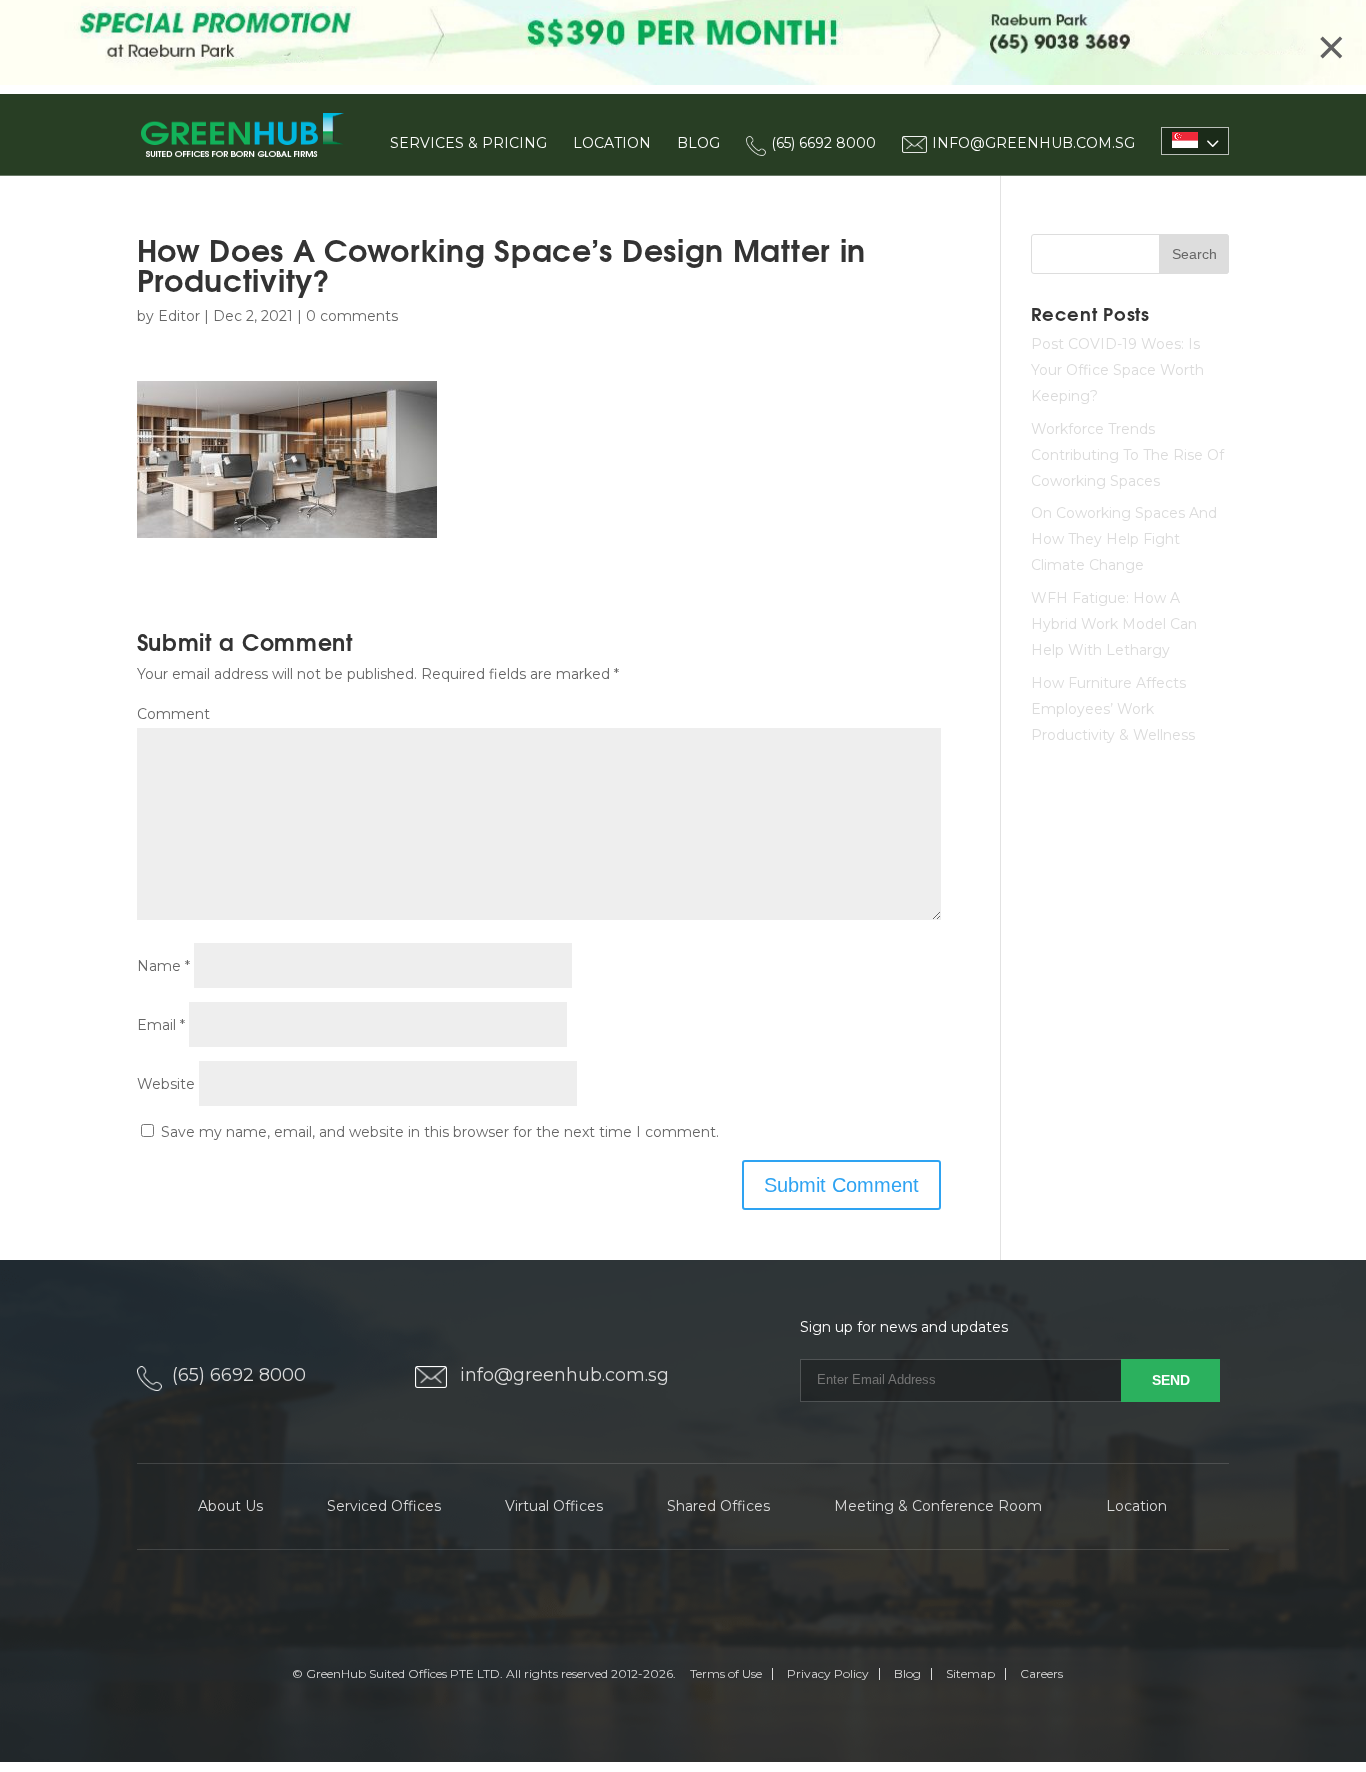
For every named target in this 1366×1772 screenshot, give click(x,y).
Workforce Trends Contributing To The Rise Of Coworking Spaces (1127, 455)
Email (161, 1025)
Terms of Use (726, 1673)
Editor (179, 316)
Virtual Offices (554, 1506)
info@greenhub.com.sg (564, 1375)
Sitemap (970, 1673)
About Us (230, 1506)
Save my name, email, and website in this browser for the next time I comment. (440, 1132)
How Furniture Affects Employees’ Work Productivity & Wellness (1113, 709)
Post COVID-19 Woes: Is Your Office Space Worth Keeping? (1117, 370)
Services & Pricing (468, 143)
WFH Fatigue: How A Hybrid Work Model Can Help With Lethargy (1114, 624)
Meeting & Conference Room (938, 1506)
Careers (1041, 1673)
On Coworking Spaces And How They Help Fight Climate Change (1124, 539)
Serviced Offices (384, 1506)
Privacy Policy (828, 1673)
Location (612, 143)
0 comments (352, 316)
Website (166, 1084)
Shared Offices (718, 1506)
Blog (698, 143)
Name (163, 966)
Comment (173, 714)
